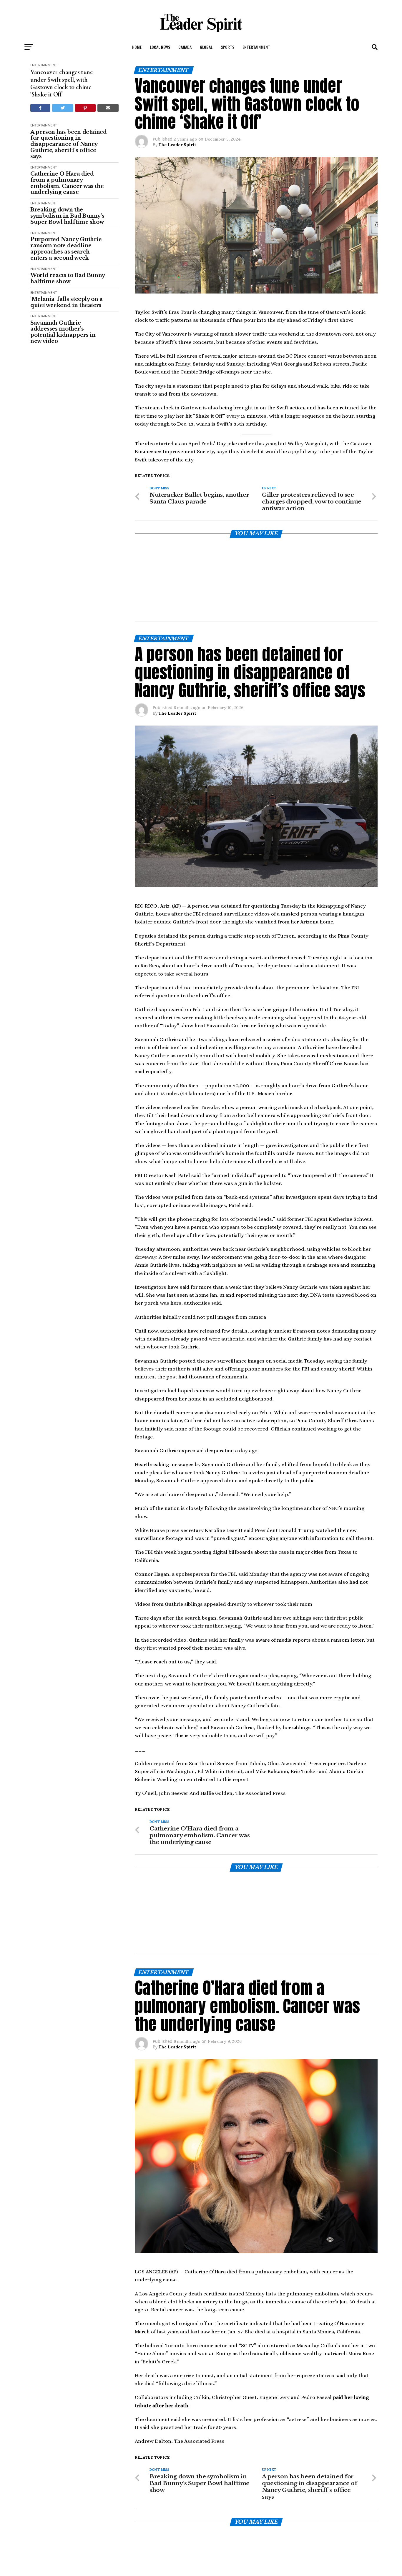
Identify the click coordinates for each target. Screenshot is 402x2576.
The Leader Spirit (177, 145)
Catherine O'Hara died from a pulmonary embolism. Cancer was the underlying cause (67, 183)
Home (137, 47)
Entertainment (256, 47)
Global (206, 47)
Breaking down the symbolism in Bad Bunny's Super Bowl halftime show (67, 216)
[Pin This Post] (85, 108)
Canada (185, 47)
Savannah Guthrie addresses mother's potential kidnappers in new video (63, 332)
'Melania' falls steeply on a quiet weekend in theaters (67, 302)
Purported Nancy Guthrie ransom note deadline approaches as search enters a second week (66, 249)
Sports (227, 47)
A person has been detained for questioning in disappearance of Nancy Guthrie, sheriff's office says (69, 144)
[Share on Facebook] (40, 108)
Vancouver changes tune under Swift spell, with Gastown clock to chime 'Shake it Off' (62, 83)
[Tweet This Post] (63, 108)
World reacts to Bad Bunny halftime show (68, 278)
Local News (160, 47)
